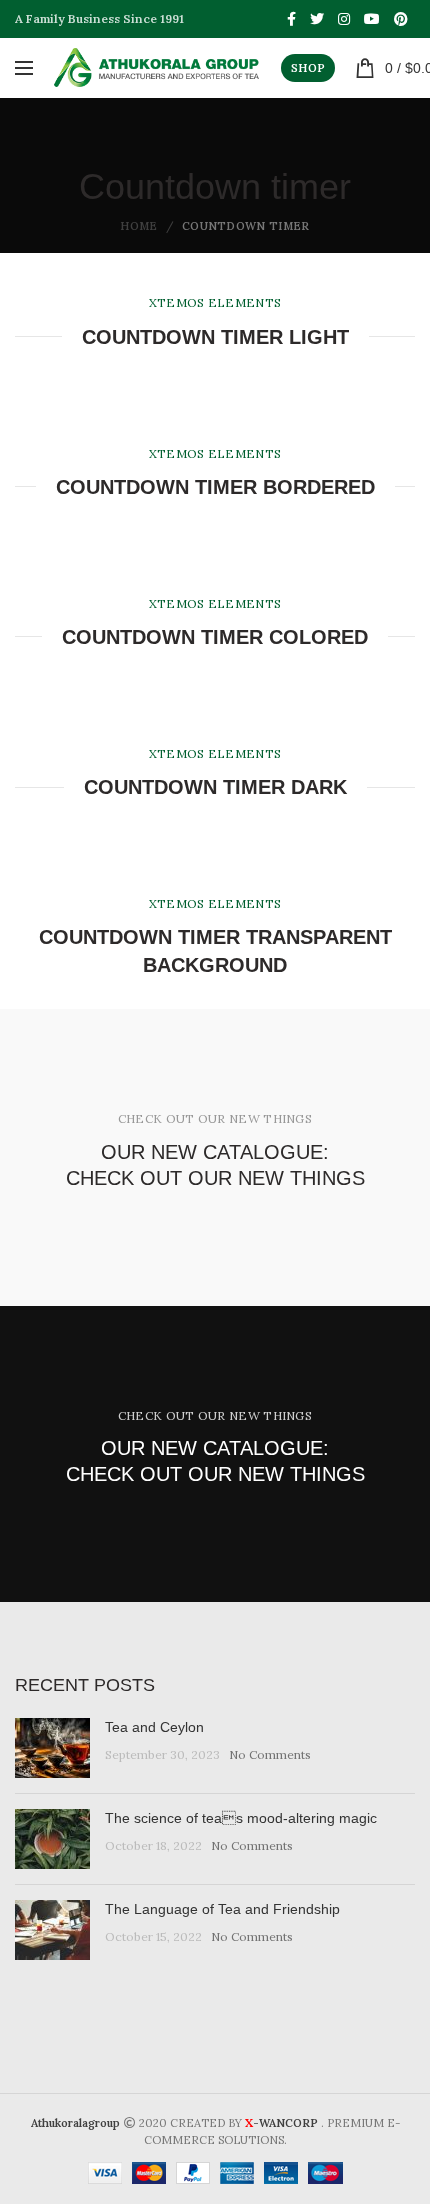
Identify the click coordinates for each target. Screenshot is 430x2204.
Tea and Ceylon (154, 1727)
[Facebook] (291, 19)
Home (138, 226)
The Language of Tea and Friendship (222, 1909)
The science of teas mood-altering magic (241, 1818)
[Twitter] (317, 19)
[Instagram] (344, 19)
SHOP (308, 68)
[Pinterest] (401, 19)
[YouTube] (372, 19)
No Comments (270, 1754)
